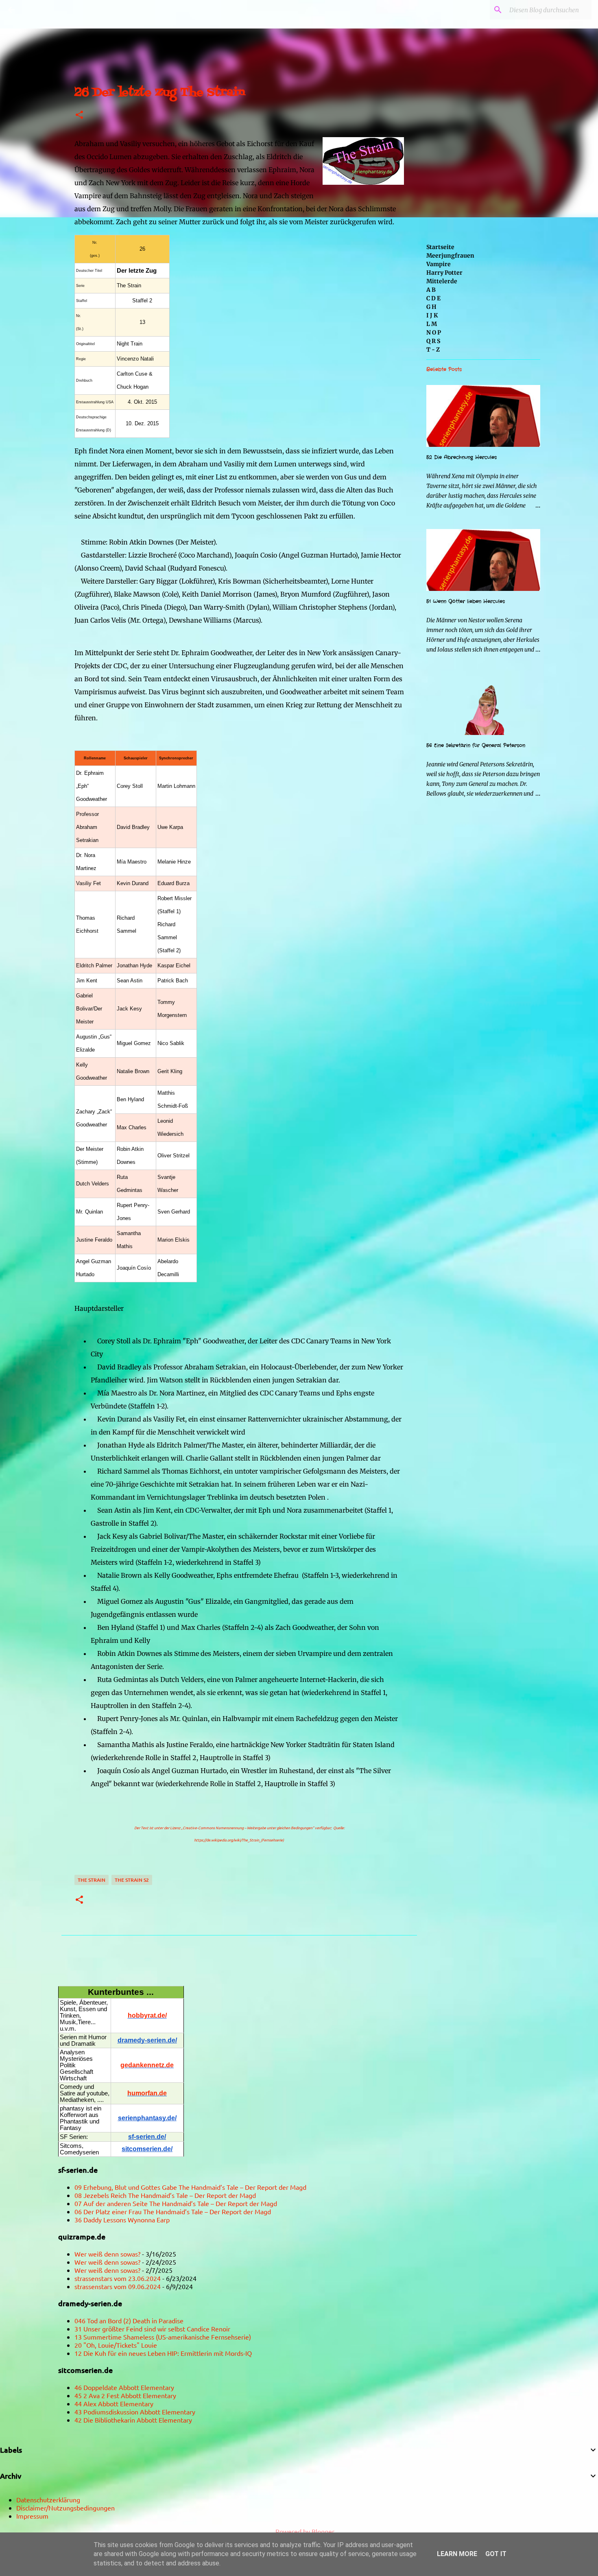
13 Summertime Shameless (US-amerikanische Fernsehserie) (163, 2337)
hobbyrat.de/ (147, 2015)
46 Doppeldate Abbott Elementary (124, 2387)
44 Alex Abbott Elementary (114, 2403)
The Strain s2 (132, 1880)
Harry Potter (444, 273)
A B (431, 290)
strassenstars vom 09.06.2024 (118, 2286)
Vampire (439, 264)
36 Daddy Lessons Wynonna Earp (122, 2220)
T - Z (433, 350)
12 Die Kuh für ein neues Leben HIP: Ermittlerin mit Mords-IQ (163, 2353)
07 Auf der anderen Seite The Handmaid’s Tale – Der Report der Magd (176, 2203)
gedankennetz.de (147, 2065)
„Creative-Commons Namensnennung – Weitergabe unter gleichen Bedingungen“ (248, 1828)
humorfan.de (147, 2093)
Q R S (433, 341)
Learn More (457, 2554)
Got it (496, 2554)
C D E (433, 298)
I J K (432, 315)
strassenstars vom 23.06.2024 (118, 2278)
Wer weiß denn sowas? (107, 2254)
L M (432, 324)
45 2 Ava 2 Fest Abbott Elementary (125, 2395)
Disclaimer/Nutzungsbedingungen (65, 2508)
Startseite (440, 247)
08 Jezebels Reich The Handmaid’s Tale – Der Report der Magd (165, 2195)
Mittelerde (442, 281)
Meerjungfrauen (450, 256)
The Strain (92, 1880)
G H (431, 307)
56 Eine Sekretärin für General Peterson (476, 745)
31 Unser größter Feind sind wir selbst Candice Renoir (152, 2329)
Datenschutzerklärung (48, 2499)
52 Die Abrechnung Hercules (462, 457)
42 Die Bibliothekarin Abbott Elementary (133, 2420)
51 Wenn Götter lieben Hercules (466, 601)
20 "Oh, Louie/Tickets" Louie (116, 2345)
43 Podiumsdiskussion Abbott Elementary (135, 2412)
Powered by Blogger (304, 2531)
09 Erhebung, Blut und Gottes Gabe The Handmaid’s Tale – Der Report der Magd (190, 2187)
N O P (434, 332)
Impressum (32, 2516)
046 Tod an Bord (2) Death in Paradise (129, 2320)
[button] (79, 115)
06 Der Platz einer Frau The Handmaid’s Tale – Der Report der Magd (173, 2211)
